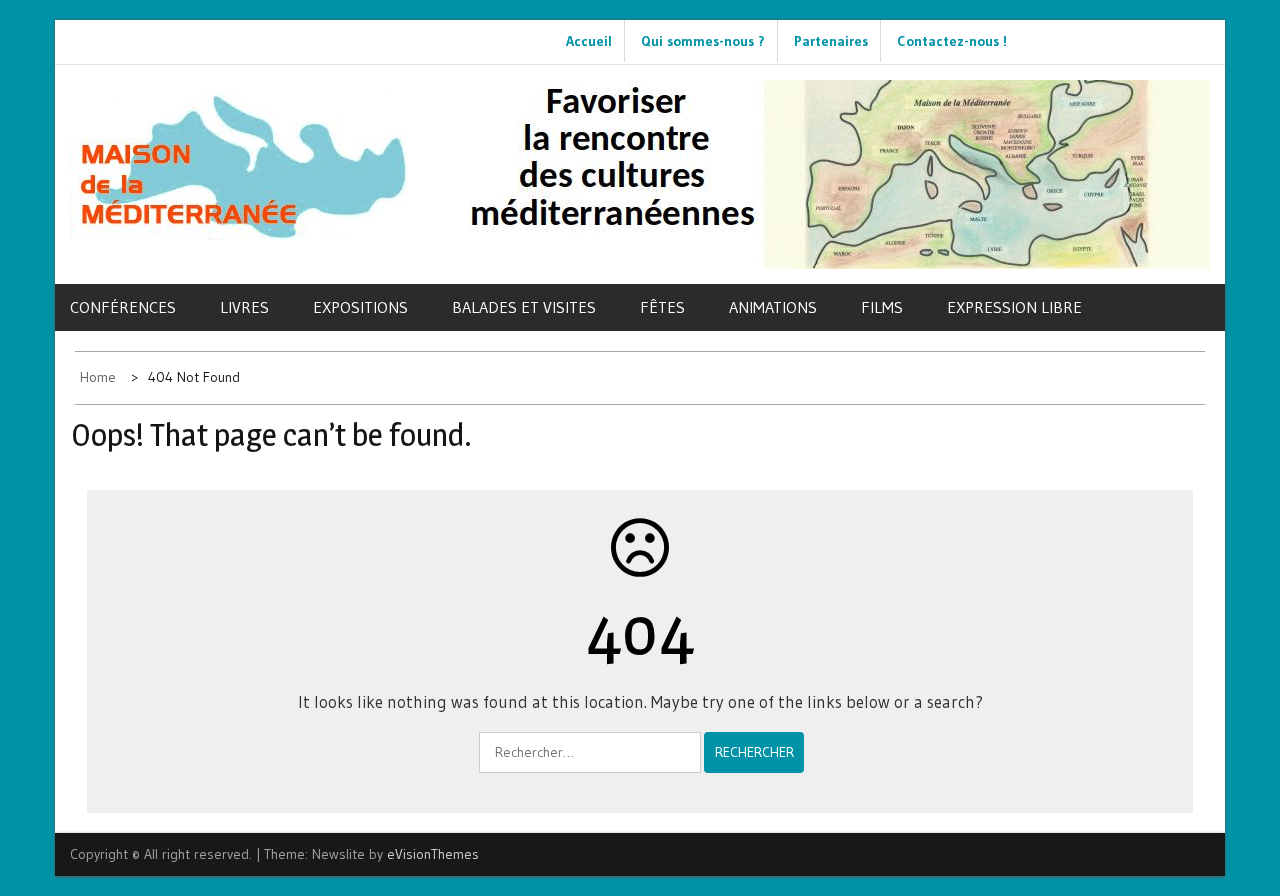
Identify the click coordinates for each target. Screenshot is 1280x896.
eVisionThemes (433, 854)
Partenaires (831, 41)
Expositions (360, 307)
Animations (773, 307)
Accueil (589, 41)
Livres (244, 307)
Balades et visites (524, 307)
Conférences (123, 307)
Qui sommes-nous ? (703, 41)
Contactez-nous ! (952, 41)
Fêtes (662, 307)
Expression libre (1014, 307)
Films (882, 307)
